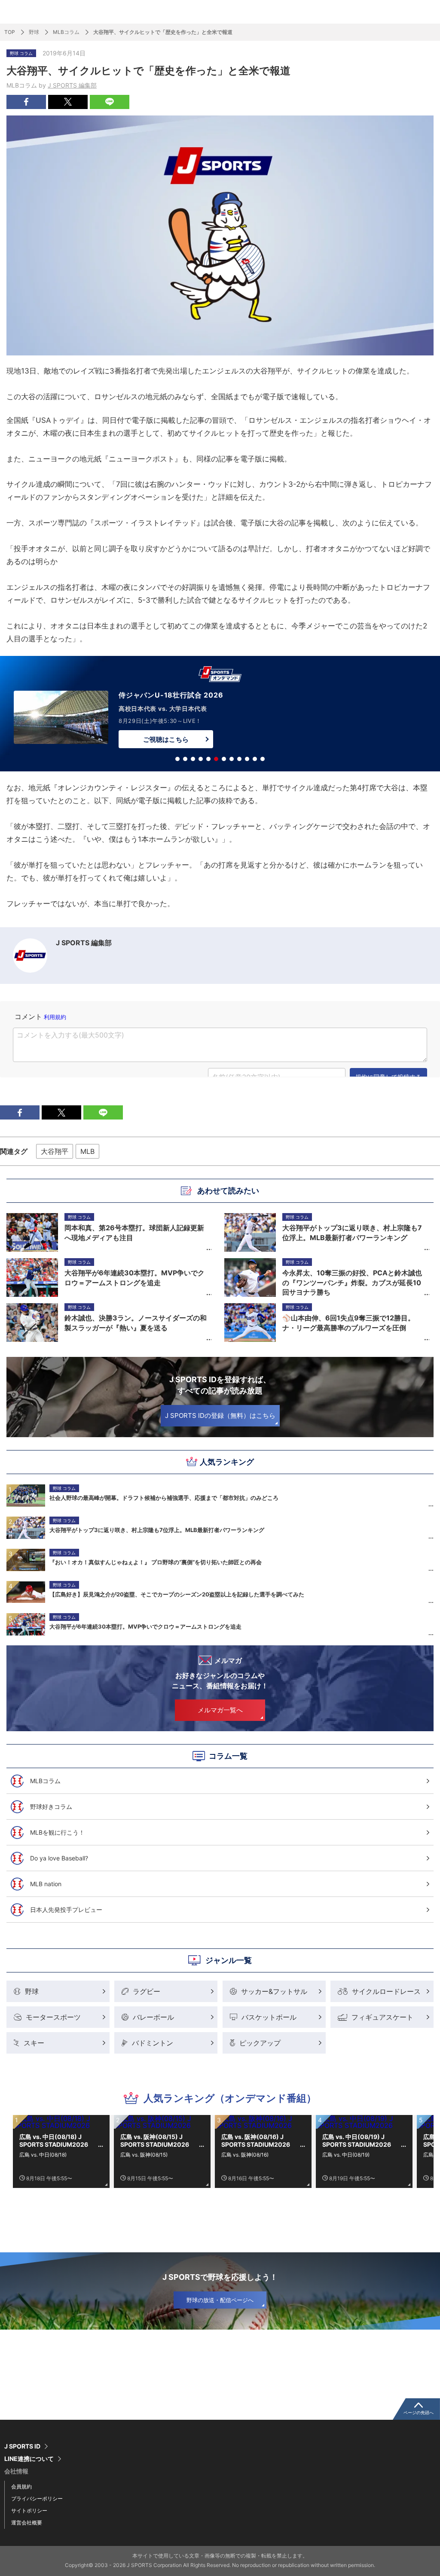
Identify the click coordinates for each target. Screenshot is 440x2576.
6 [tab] (216, 759)
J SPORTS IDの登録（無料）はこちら (220, 1415)
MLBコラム (66, 32)
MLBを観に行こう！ (57, 1832)
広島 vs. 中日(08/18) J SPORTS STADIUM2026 (54, 2141)
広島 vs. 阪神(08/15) (144, 2155)
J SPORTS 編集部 (72, 85)
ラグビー (147, 1991)
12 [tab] (263, 759)
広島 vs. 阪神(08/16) (245, 2155)
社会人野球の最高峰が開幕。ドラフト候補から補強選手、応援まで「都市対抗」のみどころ (164, 1498)
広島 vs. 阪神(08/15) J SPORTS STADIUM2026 (155, 2141)
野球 (34, 32)
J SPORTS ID (22, 2446)
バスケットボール (269, 2017)
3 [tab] (193, 759)
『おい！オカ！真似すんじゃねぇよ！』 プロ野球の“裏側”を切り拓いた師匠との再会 (156, 1562)
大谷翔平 (55, 1151)
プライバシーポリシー (37, 2499)
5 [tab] (208, 759)
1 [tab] (177, 759)
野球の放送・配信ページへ (220, 2300)
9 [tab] (239, 759)
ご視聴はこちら (166, 739)
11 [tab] (255, 759)
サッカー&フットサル (274, 1991)
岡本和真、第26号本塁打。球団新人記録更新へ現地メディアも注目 (134, 1232)
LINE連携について (29, 2459)
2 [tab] (185, 759)
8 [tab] (232, 759)
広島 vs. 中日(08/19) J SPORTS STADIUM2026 (357, 2141)
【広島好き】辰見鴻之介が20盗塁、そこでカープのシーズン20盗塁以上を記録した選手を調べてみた (177, 1594)
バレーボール (153, 2017)
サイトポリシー (29, 2511)
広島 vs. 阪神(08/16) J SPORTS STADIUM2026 (256, 2141)
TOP (10, 32)
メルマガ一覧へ (220, 1710)
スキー (34, 2043)
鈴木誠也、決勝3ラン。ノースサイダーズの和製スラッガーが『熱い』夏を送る (136, 1323)
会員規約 (21, 2486)
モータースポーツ (53, 2017)
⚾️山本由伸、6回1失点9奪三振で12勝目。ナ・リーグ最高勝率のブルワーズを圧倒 (348, 1323)
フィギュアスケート (382, 2017)
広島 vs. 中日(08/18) (43, 2155)
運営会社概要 (27, 2523)
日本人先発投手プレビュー (66, 1910)
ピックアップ (260, 2043)
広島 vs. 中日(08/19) (346, 2155)
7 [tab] (224, 759)
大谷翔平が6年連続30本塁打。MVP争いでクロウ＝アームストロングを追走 (145, 1626)
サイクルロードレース (386, 1991)
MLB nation (46, 1884)
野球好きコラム (51, 1807)
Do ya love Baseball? (59, 1858)
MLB (87, 1151)
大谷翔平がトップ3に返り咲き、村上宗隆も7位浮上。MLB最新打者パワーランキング (157, 1530)
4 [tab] (201, 759)
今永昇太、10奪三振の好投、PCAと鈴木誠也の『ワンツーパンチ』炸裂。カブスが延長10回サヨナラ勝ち (352, 1282)
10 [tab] (247, 759)
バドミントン (153, 2043)
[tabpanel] (220, 715)
